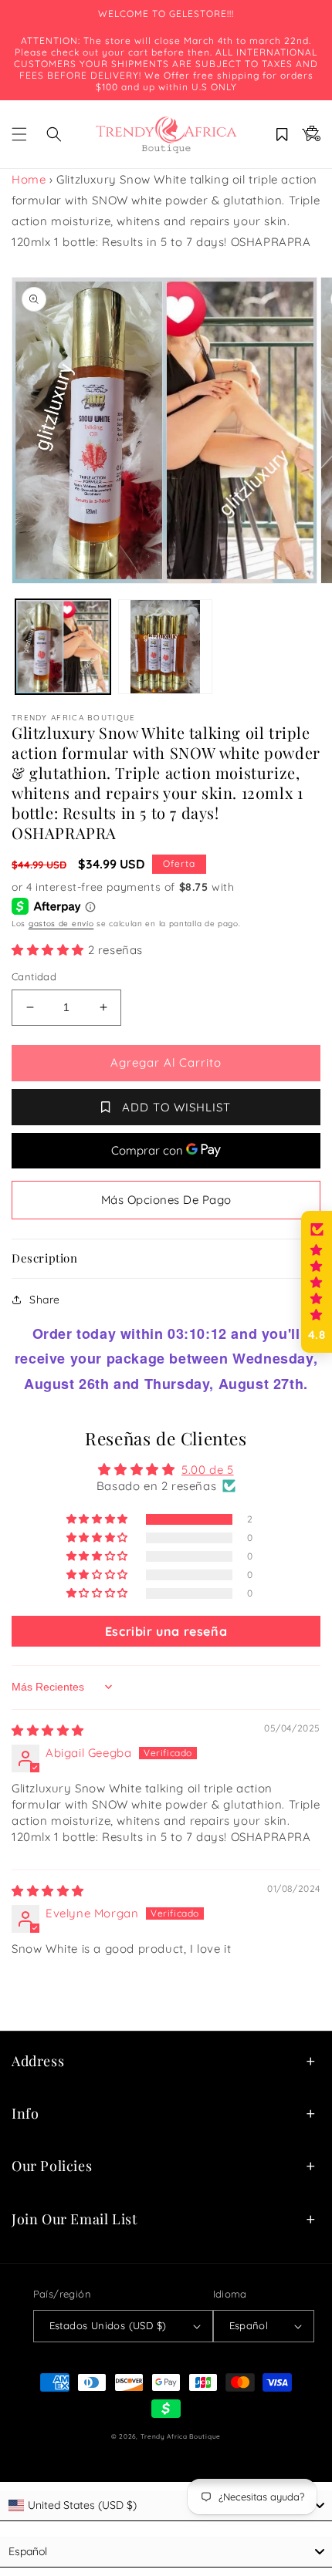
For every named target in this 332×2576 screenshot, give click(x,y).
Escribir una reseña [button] (166, 1631)
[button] (19, 134)
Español (249, 2325)
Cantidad (34, 976)
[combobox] (166, 2506)
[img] (48, 1730)
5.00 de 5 (207, 1470)
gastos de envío (61, 924)
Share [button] (45, 1300)
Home (29, 179)
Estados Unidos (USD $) (108, 2325)
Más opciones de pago (166, 1200)
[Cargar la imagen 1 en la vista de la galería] (63, 647)
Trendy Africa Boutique (181, 2436)
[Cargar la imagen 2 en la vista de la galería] (166, 647)
